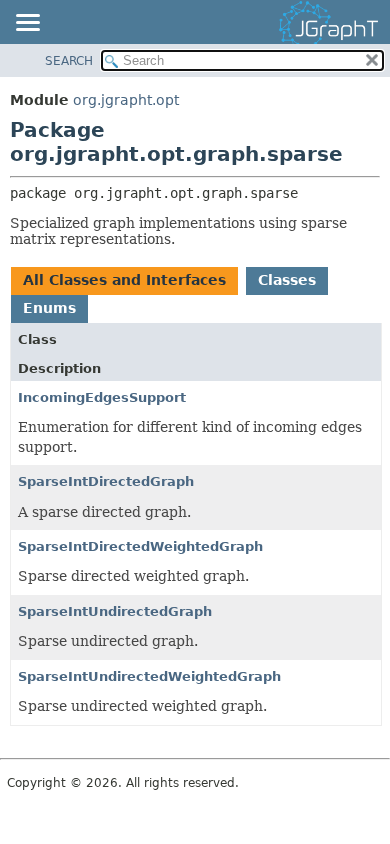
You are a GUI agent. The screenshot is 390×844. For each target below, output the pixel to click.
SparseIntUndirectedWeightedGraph (149, 676)
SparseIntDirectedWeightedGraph (140, 546)
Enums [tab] (49, 308)
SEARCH (69, 61)
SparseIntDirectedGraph (106, 481)
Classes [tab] (287, 280)
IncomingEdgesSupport (102, 397)
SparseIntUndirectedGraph (115, 611)
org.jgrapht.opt (126, 100)
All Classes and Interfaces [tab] (124, 280)
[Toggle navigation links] (27, 24)
